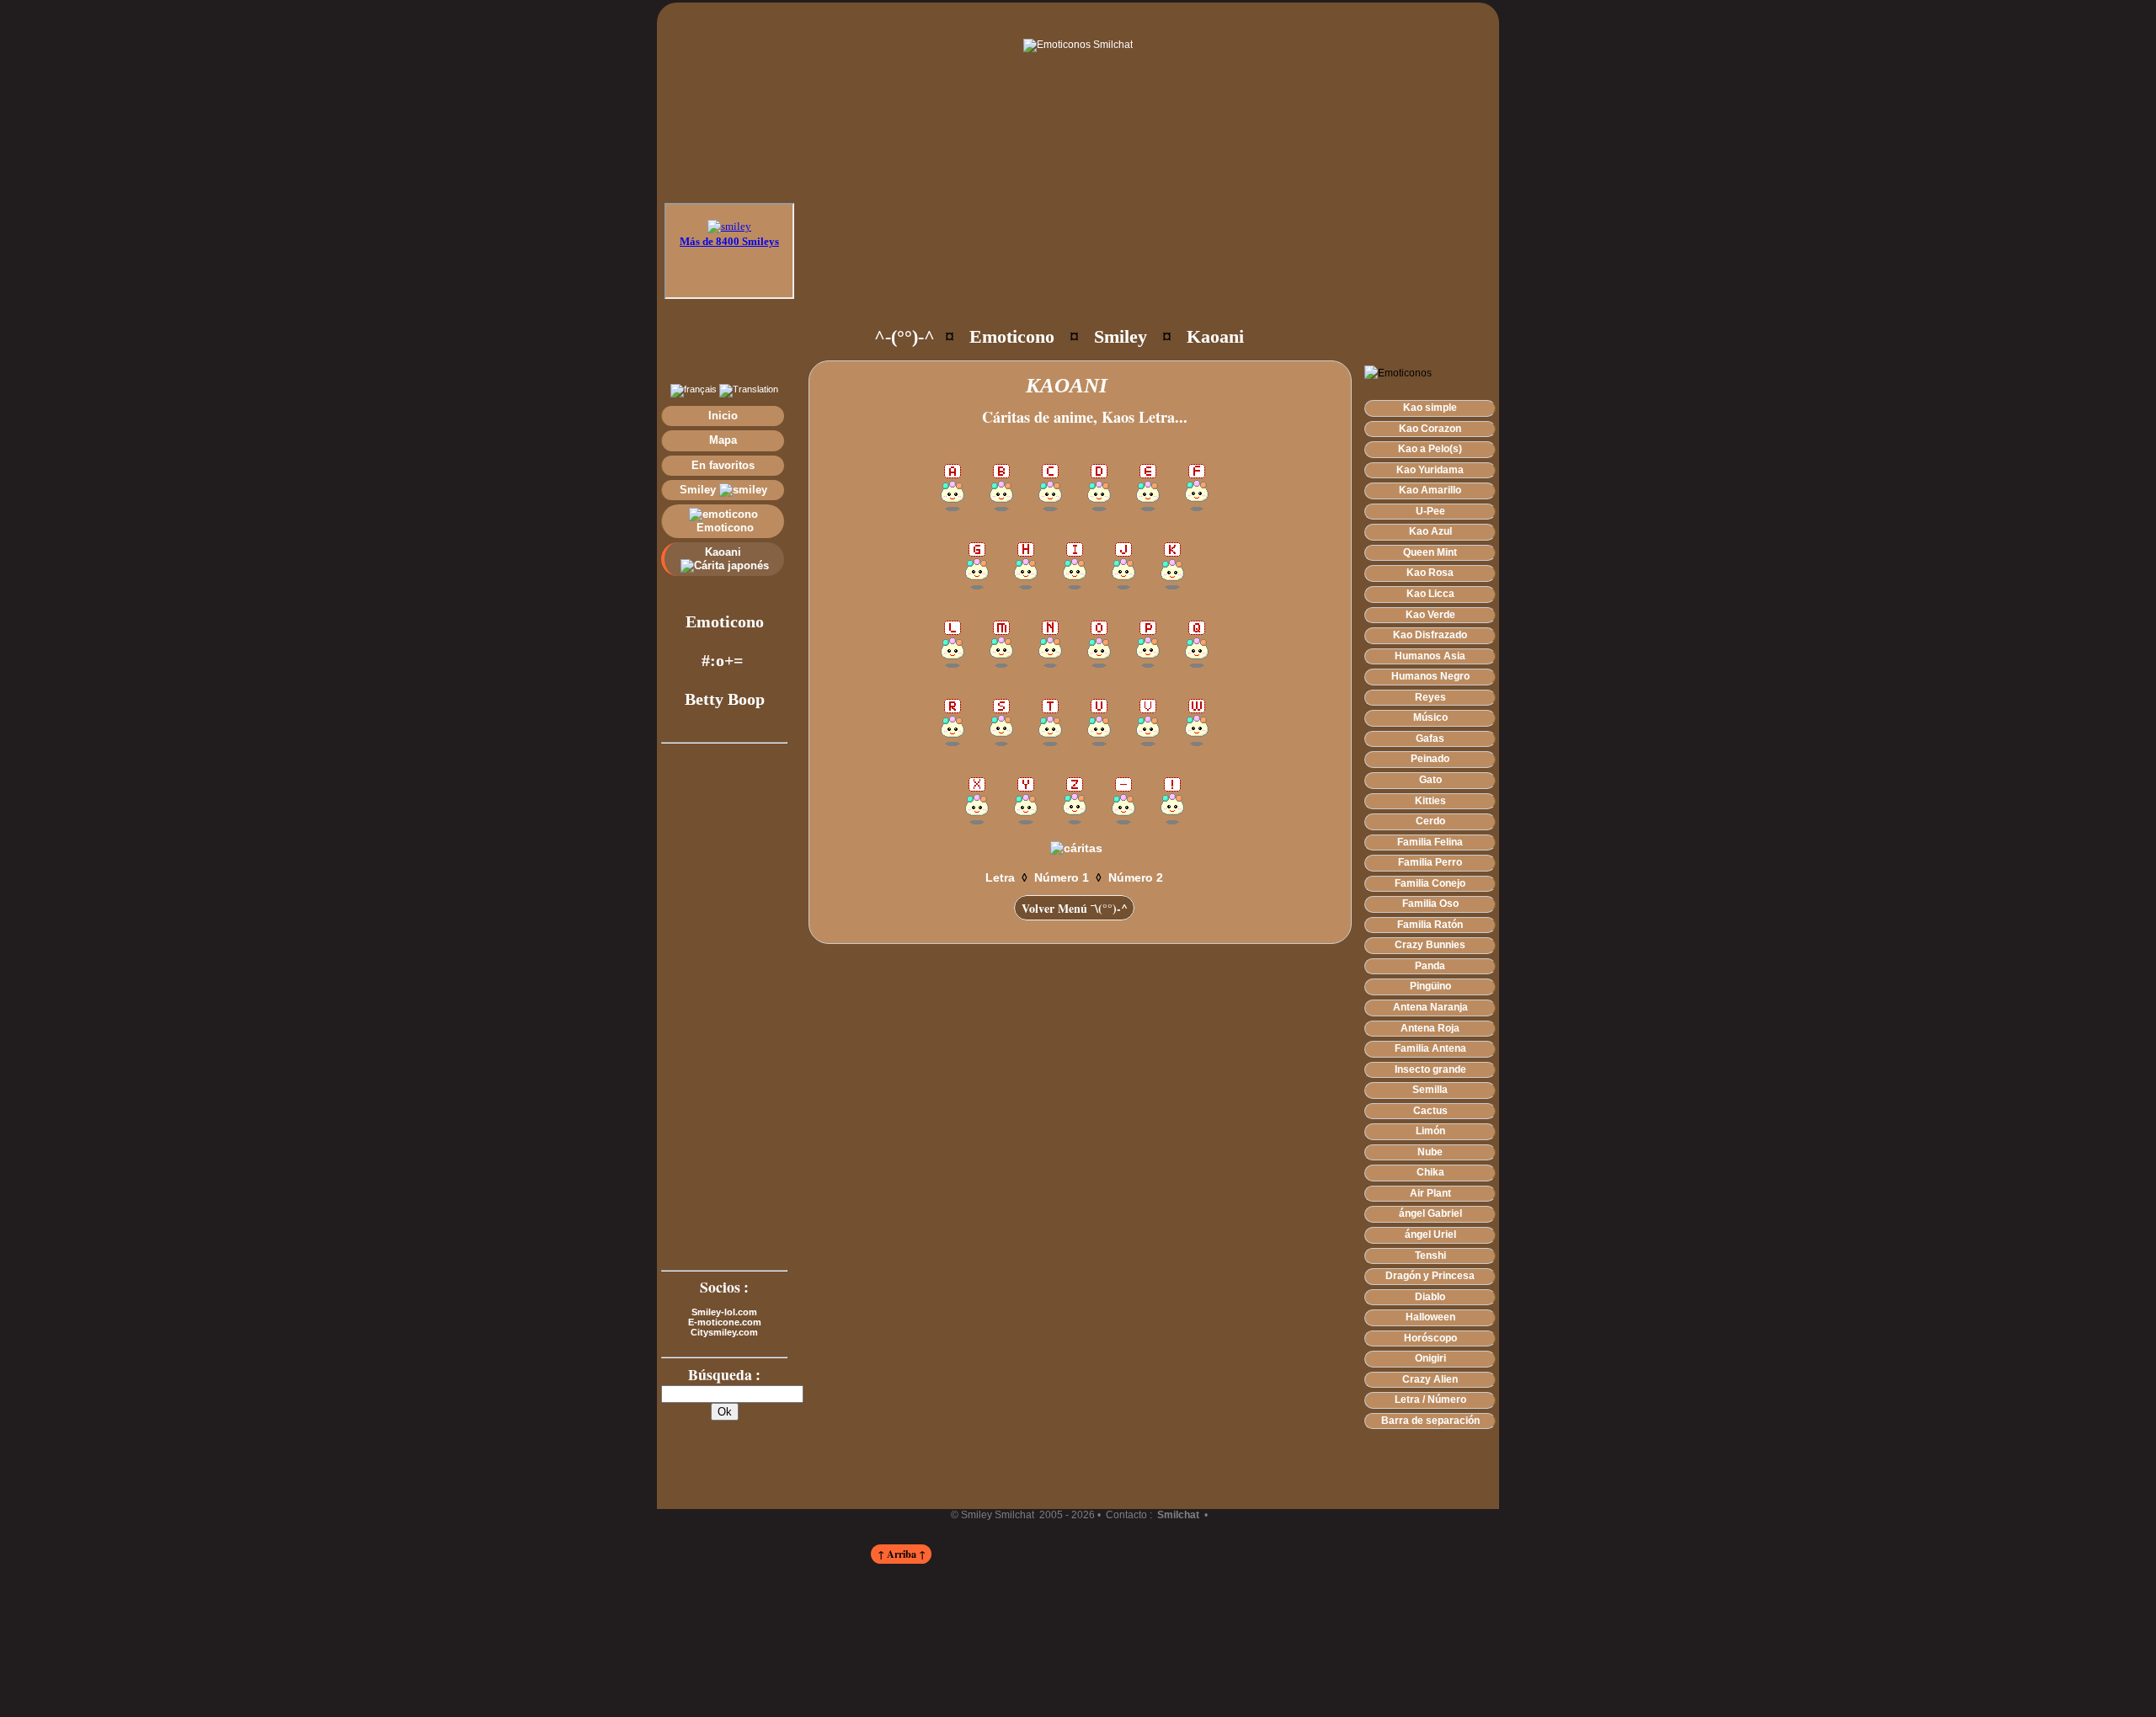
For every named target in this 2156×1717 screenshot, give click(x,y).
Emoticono (723, 528)
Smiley (699, 490)
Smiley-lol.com (724, 1312)
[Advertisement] (1113, 261)
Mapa (723, 440)
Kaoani (725, 552)
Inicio (723, 416)
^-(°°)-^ (905, 336)
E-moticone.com (725, 1322)
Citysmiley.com (724, 1332)
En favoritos (723, 465)
